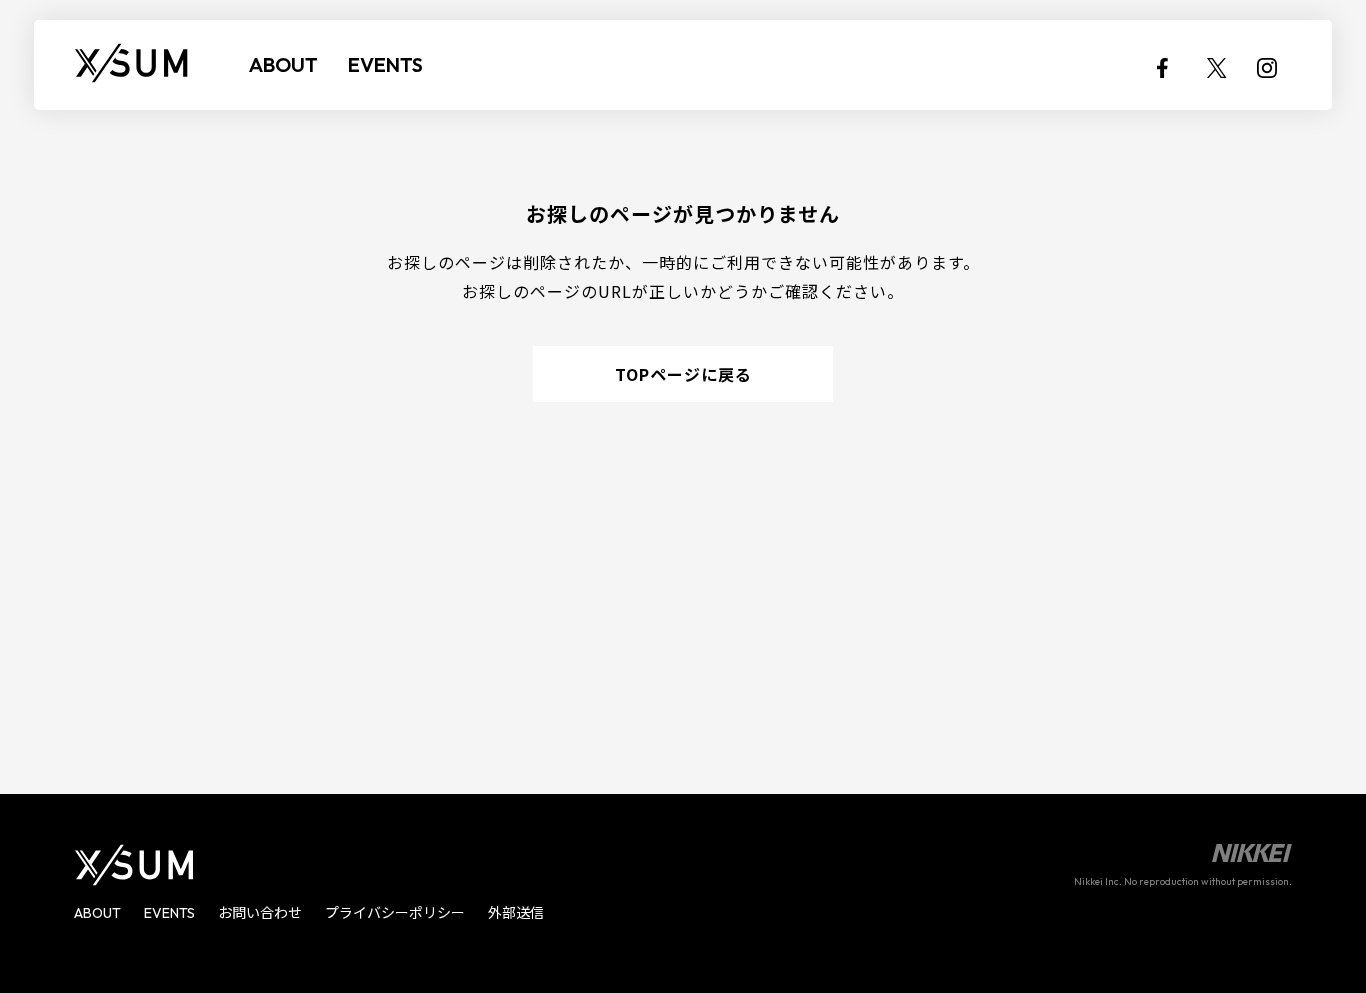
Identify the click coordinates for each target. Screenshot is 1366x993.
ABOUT (283, 64)
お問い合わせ (260, 913)
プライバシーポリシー (395, 913)
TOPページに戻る (683, 374)
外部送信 (516, 913)
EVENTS (385, 64)
